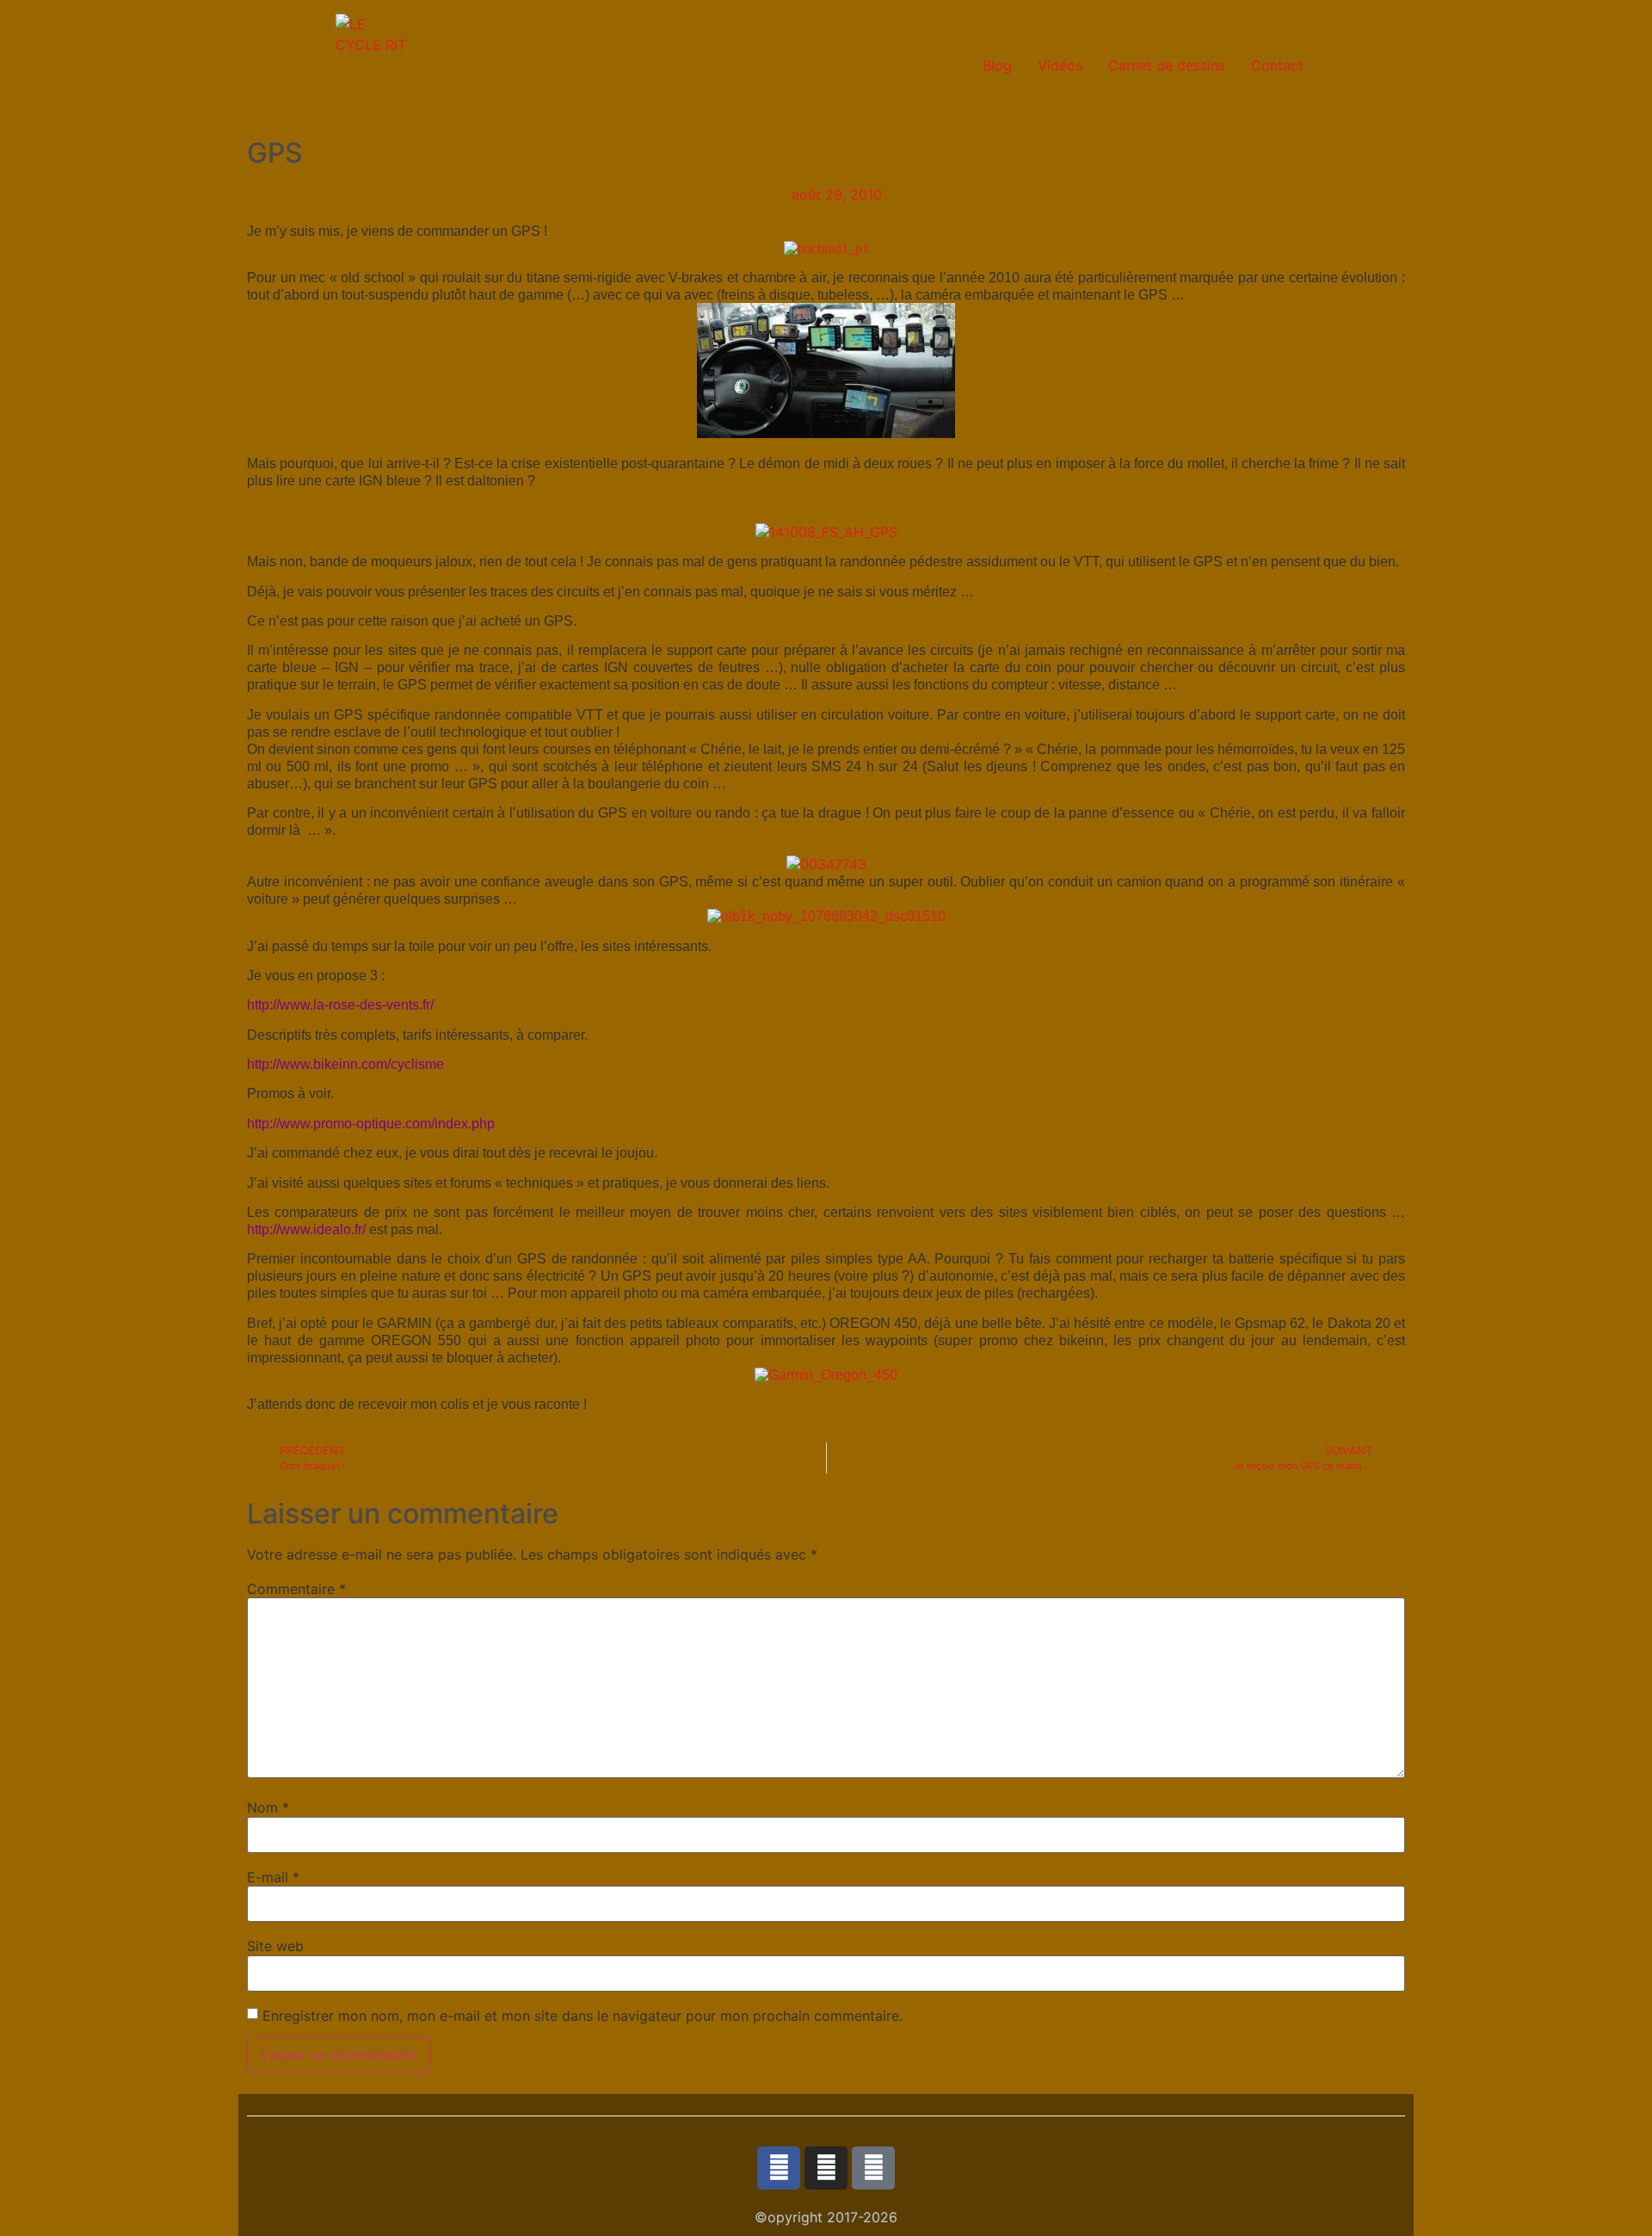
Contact (1277, 65)
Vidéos (1060, 65)
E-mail (273, 1877)
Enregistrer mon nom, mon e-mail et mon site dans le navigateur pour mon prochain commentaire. (583, 2016)
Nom (268, 1807)
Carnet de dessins (1167, 65)
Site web (275, 1946)
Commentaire (296, 1589)
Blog (997, 65)
